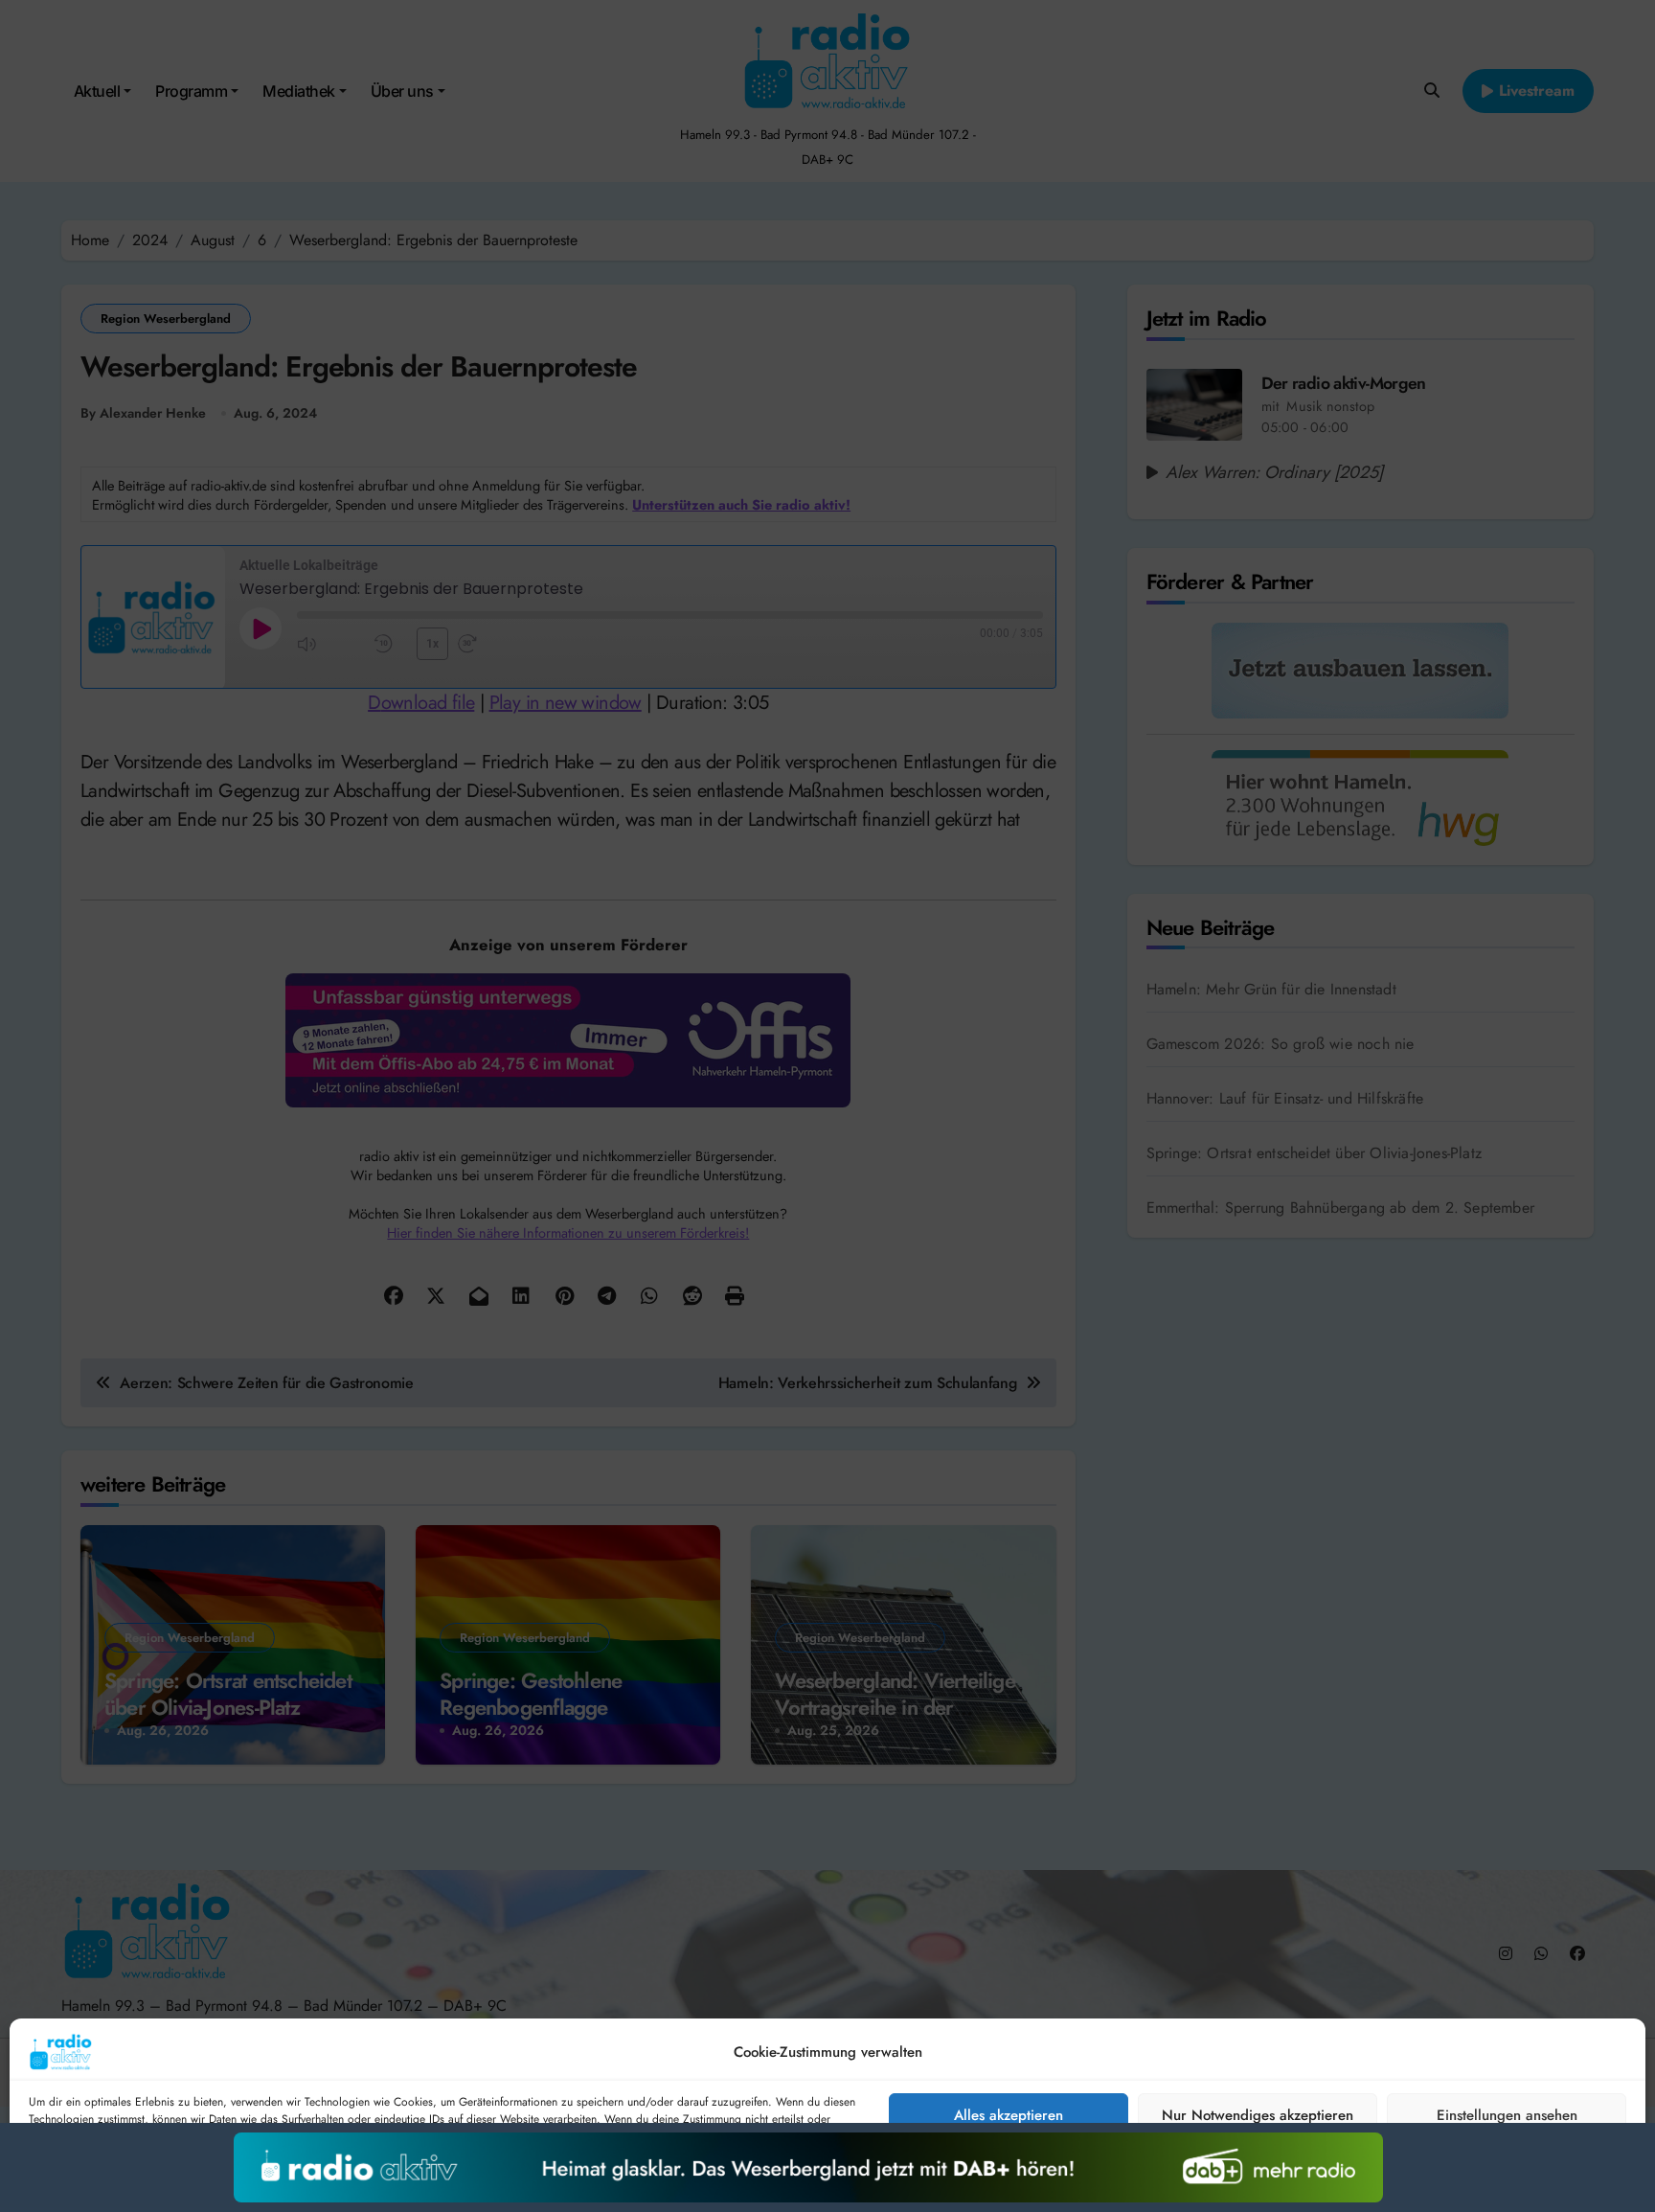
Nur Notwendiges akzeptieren (1258, 2115)
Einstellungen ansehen (1507, 2115)
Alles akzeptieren (1009, 2115)
